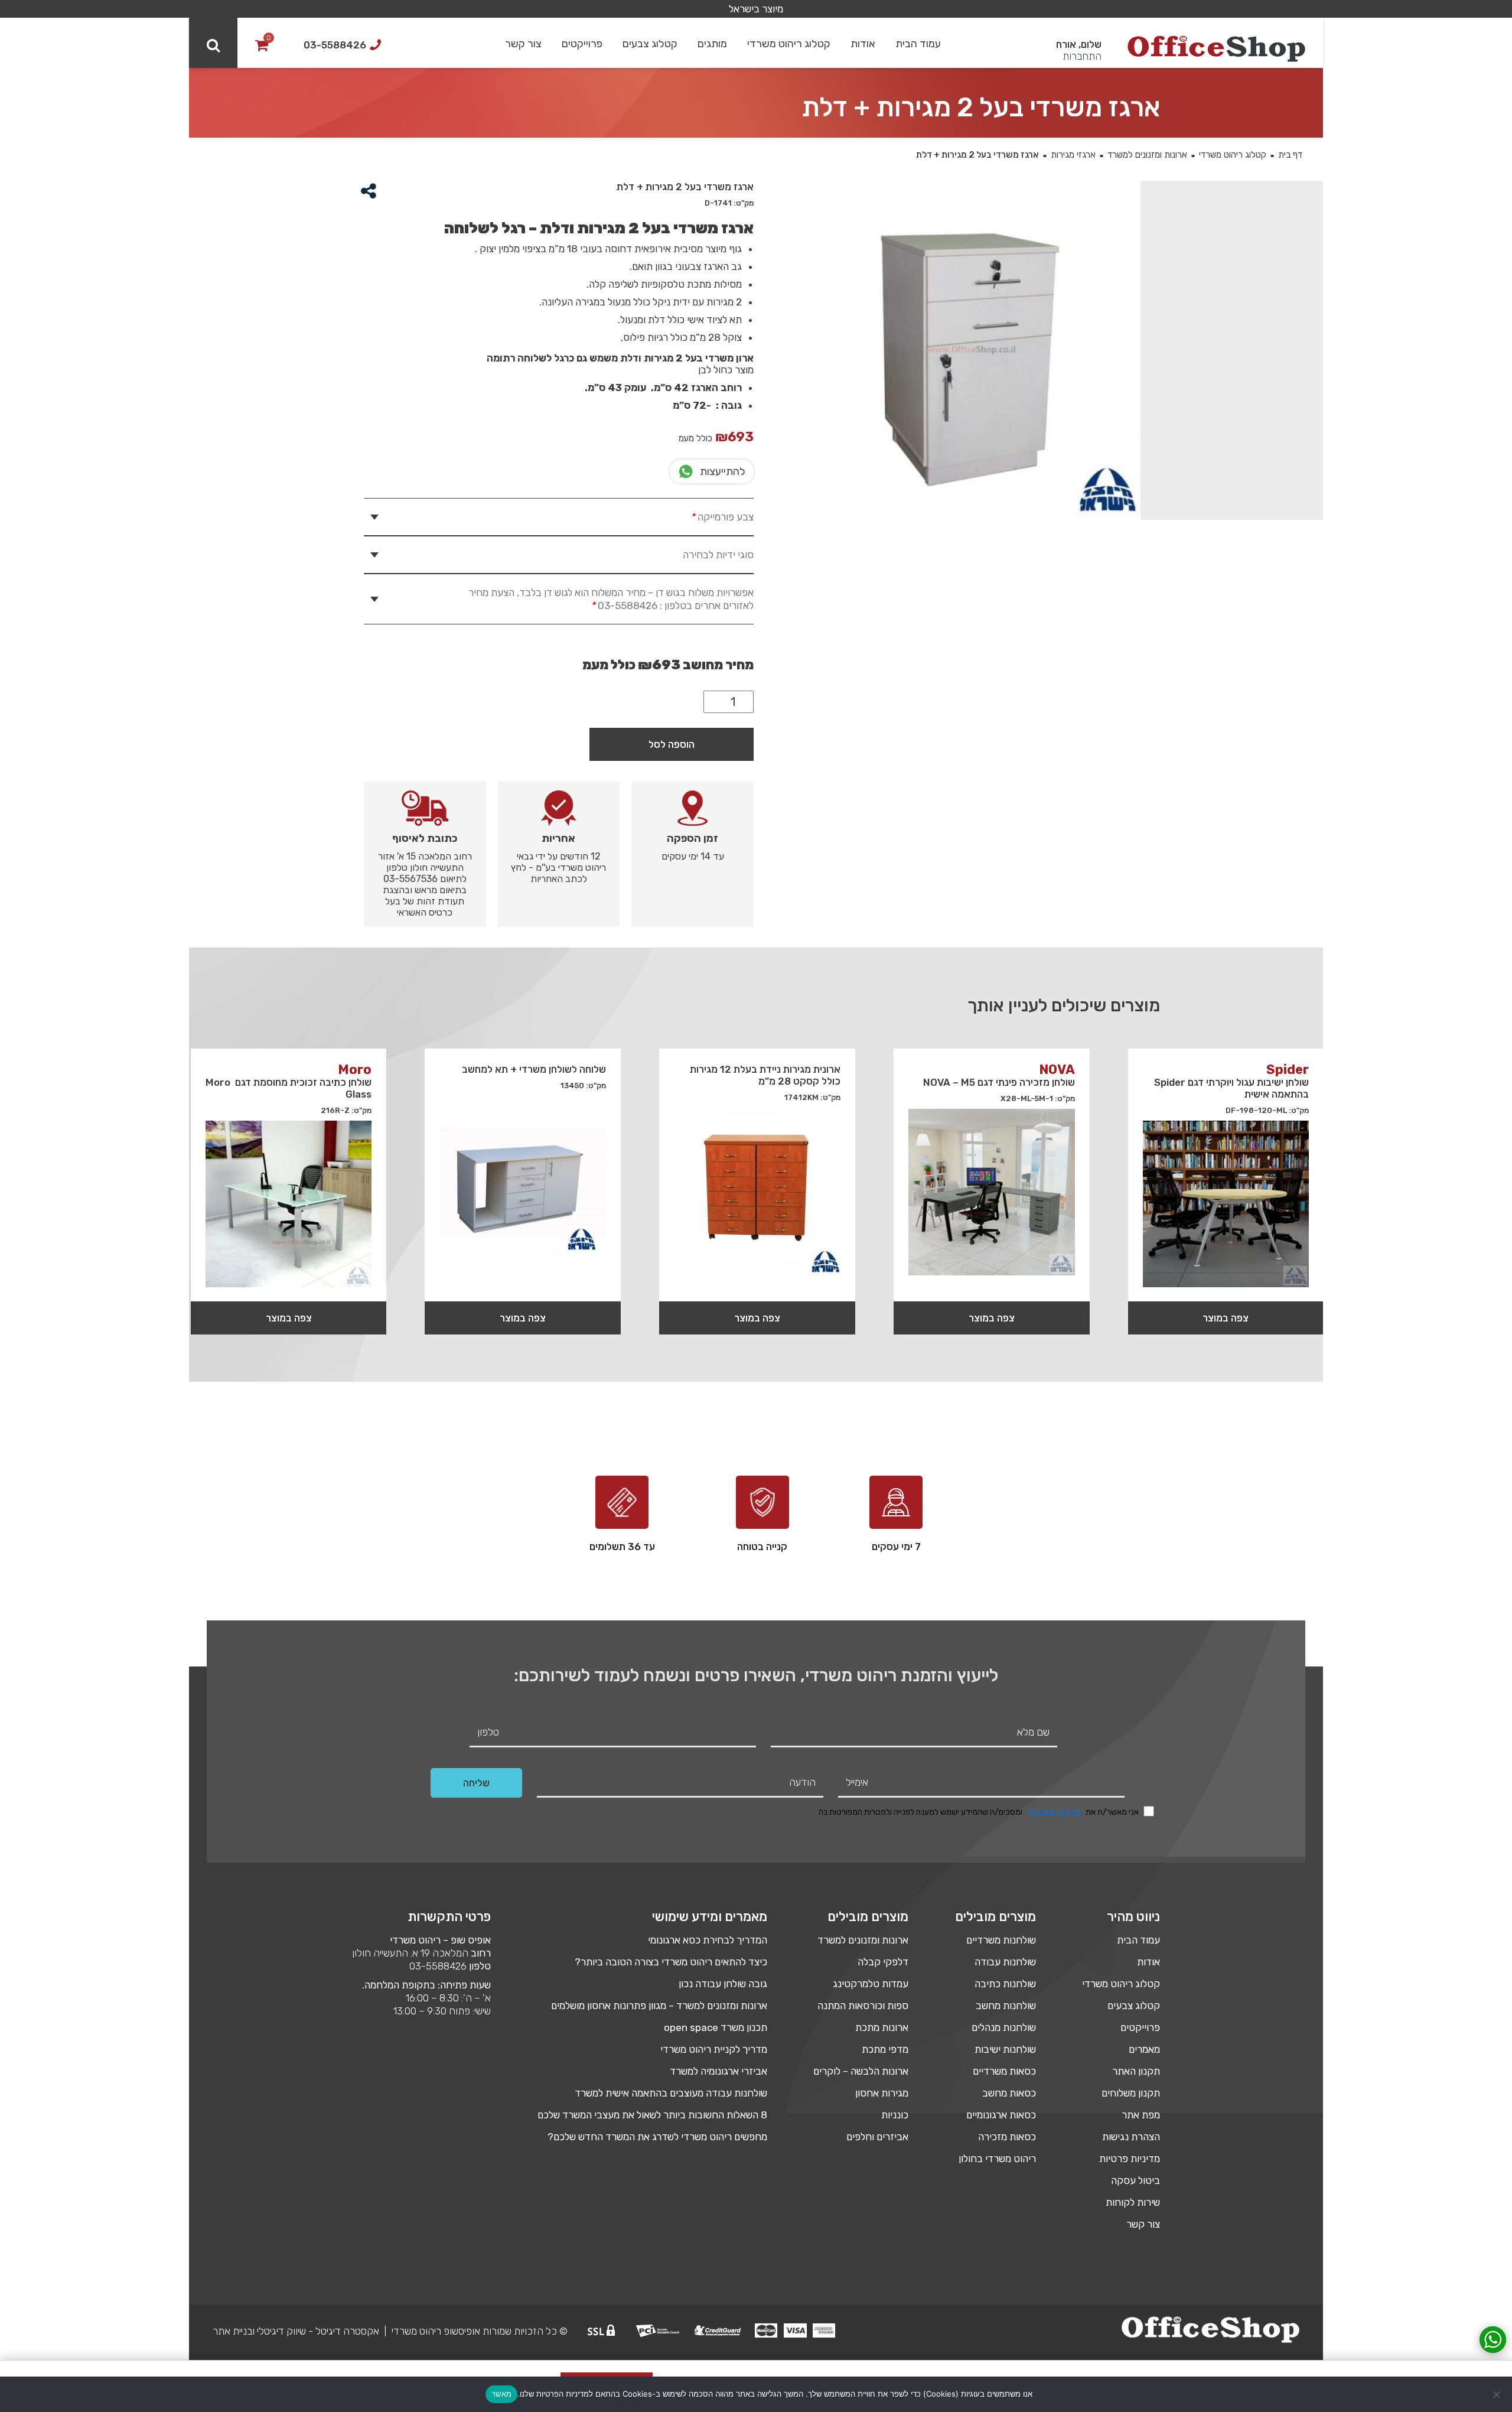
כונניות (895, 2115)
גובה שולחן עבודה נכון (723, 1984)
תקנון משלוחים (1131, 2093)
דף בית (1290, 155)
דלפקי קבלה (883, 1962)
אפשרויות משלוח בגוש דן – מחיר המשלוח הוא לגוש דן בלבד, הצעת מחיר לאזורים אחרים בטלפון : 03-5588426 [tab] (611, 599)
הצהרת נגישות (1131, 2137)
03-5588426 (438, 1966)
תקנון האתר (1136, 2071)
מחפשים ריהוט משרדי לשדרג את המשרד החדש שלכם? (657, 2137)
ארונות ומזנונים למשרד (1147, 155)
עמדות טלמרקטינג (871, 1984)
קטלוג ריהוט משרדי (789, 44)
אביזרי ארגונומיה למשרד (718, 2071)
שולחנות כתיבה (1005, 1984)
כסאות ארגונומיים (1001, 2115)
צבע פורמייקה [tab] (722, 517)
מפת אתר (1141, 2115)
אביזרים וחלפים (877, 2137)
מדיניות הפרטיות (1054, 1812)
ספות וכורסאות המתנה (863, 2006)
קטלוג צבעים (650, 44)
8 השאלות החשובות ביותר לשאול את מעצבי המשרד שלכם (652, 2115)
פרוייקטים (582, 44)
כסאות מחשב (1009, 2093)
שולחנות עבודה (1005, 1962)
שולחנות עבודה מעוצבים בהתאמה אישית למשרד (671, 2093)
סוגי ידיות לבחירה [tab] (718, 555)
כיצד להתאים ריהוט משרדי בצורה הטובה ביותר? (671, 1962)
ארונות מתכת (882, 2027)
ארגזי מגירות (1073, 155)
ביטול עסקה (1135, 2180)
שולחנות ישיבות (1005, 2049)
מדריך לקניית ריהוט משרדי (714, 2049)
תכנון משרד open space (716, 2027)
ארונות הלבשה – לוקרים (861, 2071)
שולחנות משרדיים (1001, 1940)
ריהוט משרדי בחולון (997, 2159)
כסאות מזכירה (1007, 2137)
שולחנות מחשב (1006, 2006)
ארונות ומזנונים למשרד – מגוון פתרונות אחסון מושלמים (659, 2006)
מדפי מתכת (885, 2049)
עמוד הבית (918, 44)
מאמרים (1144, 2049)
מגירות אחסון (882, 2093)
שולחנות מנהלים (1004, 2027)
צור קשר (523, 44)
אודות (863, 44)
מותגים (712, 44)
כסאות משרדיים (1004, 2071)
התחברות (1082, 56)
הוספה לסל (672, 744)
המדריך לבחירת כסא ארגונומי (708, 1940)
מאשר (501, 2394)
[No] (1497, 2394)
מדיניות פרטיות (1130, 2159)
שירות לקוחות (1133, 2202)
